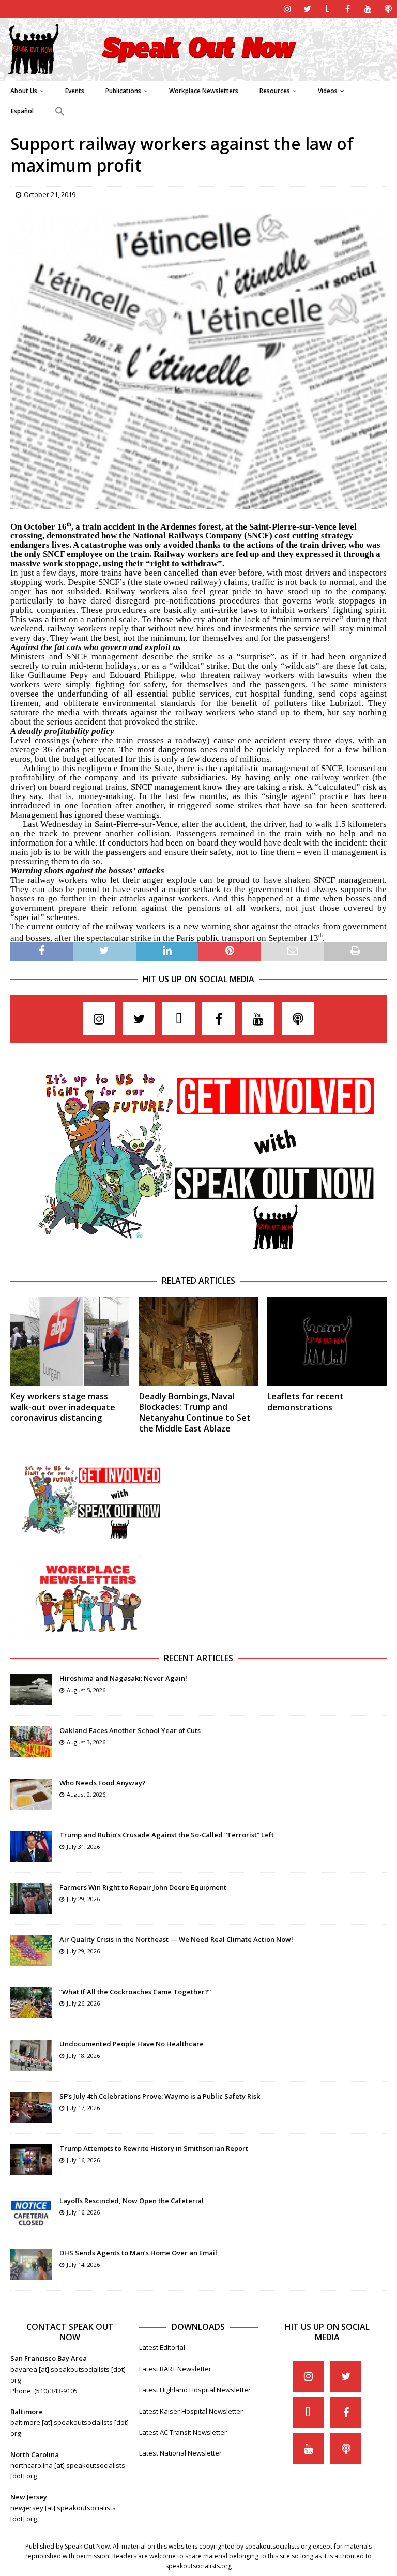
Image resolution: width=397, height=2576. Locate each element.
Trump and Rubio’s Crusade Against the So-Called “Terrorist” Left (167, 1835)
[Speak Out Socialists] (198, 74)
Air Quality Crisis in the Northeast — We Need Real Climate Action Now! (176, 1939)
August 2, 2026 (86, 1794)
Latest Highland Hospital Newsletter (195, 2390)
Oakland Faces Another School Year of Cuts (130, 1730)
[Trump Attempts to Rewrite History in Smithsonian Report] (31, 2160)
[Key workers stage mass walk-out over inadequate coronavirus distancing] (70, 1341)
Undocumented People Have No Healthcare (132, 2044)
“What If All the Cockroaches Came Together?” (135, 1992)
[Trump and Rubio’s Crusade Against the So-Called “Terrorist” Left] (31, 1846)
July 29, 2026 (83, 1899)
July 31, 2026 (83, 1847)
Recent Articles (198, 1658)
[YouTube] (368, 9)
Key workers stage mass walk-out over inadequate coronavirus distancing (63, 1407)
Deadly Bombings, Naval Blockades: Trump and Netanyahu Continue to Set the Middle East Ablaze (195, 1412)
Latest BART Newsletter (175, 2369)
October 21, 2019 (50, 194)
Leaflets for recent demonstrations (306, 1402)
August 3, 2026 (86, 1742)
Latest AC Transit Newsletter (183, 2432)
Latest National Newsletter (180, 2453)
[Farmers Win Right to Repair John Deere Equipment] (31, 1899)
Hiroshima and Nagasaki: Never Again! (123, 1678)
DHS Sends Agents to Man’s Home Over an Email (138, 2253)
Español (22, 111)
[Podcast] (388, 9)
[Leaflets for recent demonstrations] (327, 1341)
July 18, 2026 (83, 2055)
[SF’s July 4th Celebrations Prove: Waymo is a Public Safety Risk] (31, 2107)
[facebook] (348, 9)
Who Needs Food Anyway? (103, 1783)
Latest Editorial (162, 2347)
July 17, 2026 (83, 2108)
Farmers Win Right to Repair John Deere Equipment (143, 1887)
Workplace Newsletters (204, 91)
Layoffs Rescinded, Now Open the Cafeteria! (132, 2201)
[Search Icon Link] (60, 112)
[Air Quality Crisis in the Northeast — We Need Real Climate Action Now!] (31, 1951)
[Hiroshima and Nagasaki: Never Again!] (31, 1690)
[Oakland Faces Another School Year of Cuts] (31, 1742)
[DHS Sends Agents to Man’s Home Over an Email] (31, 2264)
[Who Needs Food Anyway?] (31, 1794)
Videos (328, 91)
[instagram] (287, 9)
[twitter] (307, 9)
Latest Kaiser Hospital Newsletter (191, 2411)
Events (75, 91)
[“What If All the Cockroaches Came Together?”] (31, 2003)
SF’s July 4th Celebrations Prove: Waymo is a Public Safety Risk (160, 2096)
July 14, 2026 (83, 2264)
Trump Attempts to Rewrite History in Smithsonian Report (154, 2148)
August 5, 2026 (86, 1690)
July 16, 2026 (83, 2160)
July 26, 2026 (83, 2003)
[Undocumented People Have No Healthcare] (31, 2055)
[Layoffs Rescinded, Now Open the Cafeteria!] (31, 2212)
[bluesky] (327, 9)
